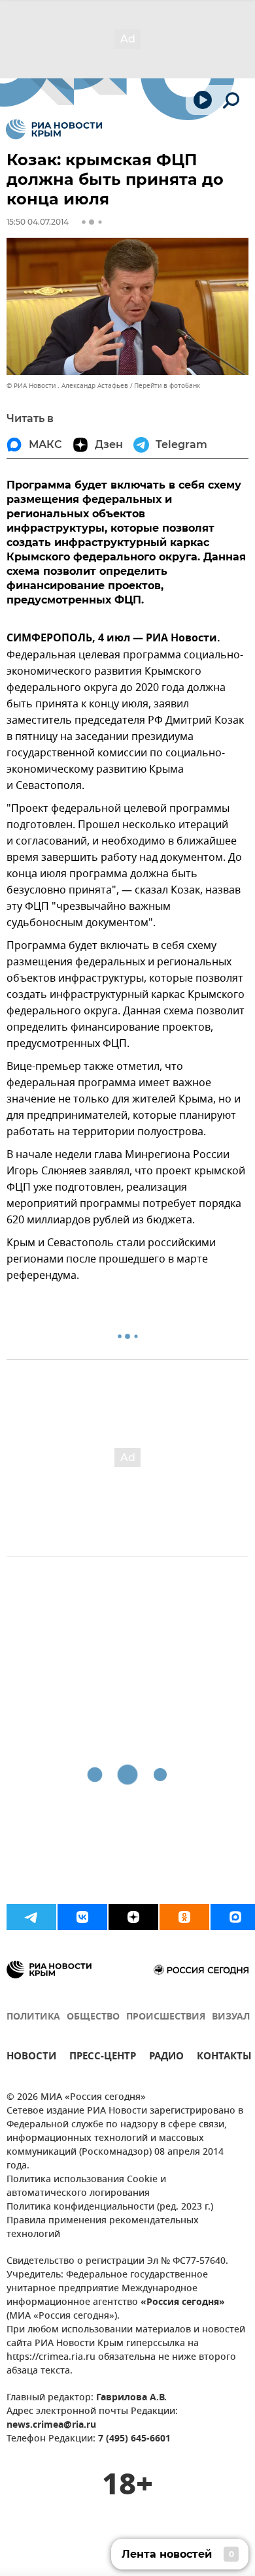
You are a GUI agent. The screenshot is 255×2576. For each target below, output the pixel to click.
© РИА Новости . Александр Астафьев (67, 386)
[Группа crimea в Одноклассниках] (184, 1917)
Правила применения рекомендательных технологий (103, 2228)
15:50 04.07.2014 (38, 222)
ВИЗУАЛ (231, 2017)
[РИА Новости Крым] (54, 129)
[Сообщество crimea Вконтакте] (82, 1917)
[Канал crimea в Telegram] (31, 1917)
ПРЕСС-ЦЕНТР (103, 2058)
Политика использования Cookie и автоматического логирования (86, 2187)
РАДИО (166, 2058)
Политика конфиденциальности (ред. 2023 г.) (110, 2207)
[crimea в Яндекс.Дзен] (133, 1917)
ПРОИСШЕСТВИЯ (166, 2017)
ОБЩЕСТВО (93, 2017)
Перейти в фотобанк (167, 386)
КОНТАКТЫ (224, 2058)
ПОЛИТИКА (33, 2017)
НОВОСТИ (31, 2058)
